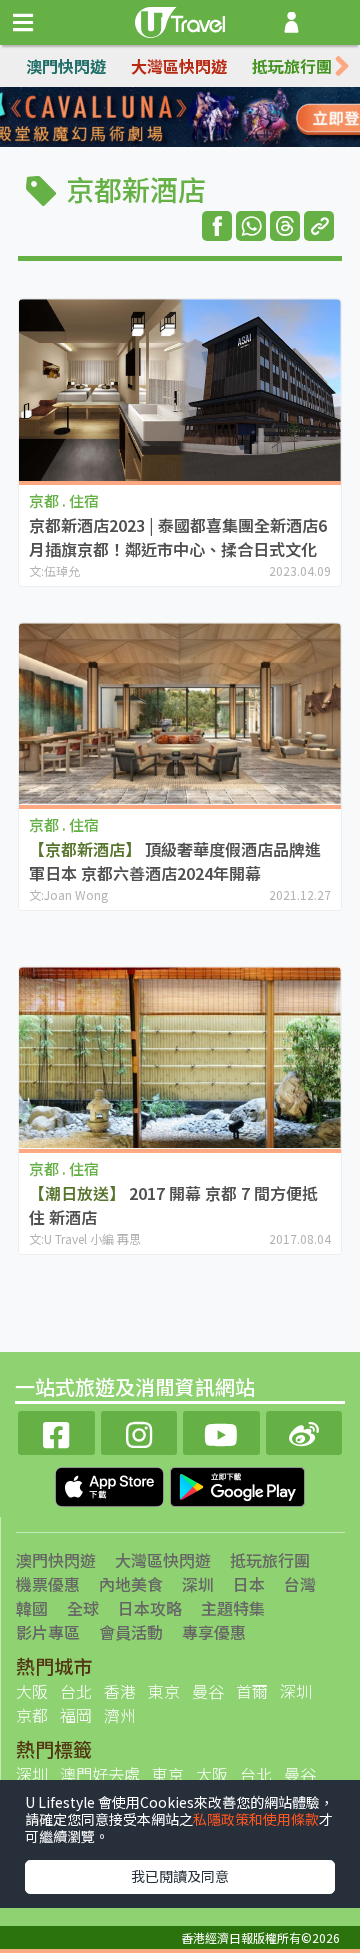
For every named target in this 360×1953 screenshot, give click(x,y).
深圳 (198, 1584)
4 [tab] (225, 118)
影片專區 (48, 1632)
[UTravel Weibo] (304, 1430)
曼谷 (208, 1691)
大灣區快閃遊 (179, 66)
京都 (32, 1715)
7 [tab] (195, 142)
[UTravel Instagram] (139, 1430)
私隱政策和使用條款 (256, 1819)
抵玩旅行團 (292, 66)
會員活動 (131, 1632)
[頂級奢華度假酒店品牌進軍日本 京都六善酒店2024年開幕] (180, 713)
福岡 (76, 1715)
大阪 (32, 1691)
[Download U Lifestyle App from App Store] (111, 1485)
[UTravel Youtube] (221, 1430)
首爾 (252, 1691)
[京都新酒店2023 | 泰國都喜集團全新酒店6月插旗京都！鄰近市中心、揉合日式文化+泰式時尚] (180, 389)
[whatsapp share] (251, 226)
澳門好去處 (100, 1774)
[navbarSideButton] (23, 23)
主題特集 (233, 1608)
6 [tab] (165, 142)
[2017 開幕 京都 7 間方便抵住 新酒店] (180, 1057)
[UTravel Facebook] (56, 1430)
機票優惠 (48, 1584)
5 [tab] (135, 142)
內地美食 (131, 1584)
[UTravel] (180, 20)
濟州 (120, 1715)
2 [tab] (165, 118)
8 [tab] (225, 142)
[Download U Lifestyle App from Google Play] (237, 1485)
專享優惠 (214, 1632)
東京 (164, 1691)
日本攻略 (150, 1608)
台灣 (300, 1584)
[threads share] (285, 226)
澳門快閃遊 (66, 66)
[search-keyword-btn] (333, 22)
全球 (83, 1608)
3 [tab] (195, 118)
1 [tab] (135, 118)
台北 (76, 1691)
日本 (249, 1584)
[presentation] (342, 66)
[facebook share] (217, 226)
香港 (120, 1691)
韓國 (32, 1608)
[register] (291, 22)
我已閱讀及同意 (180, 1876)
